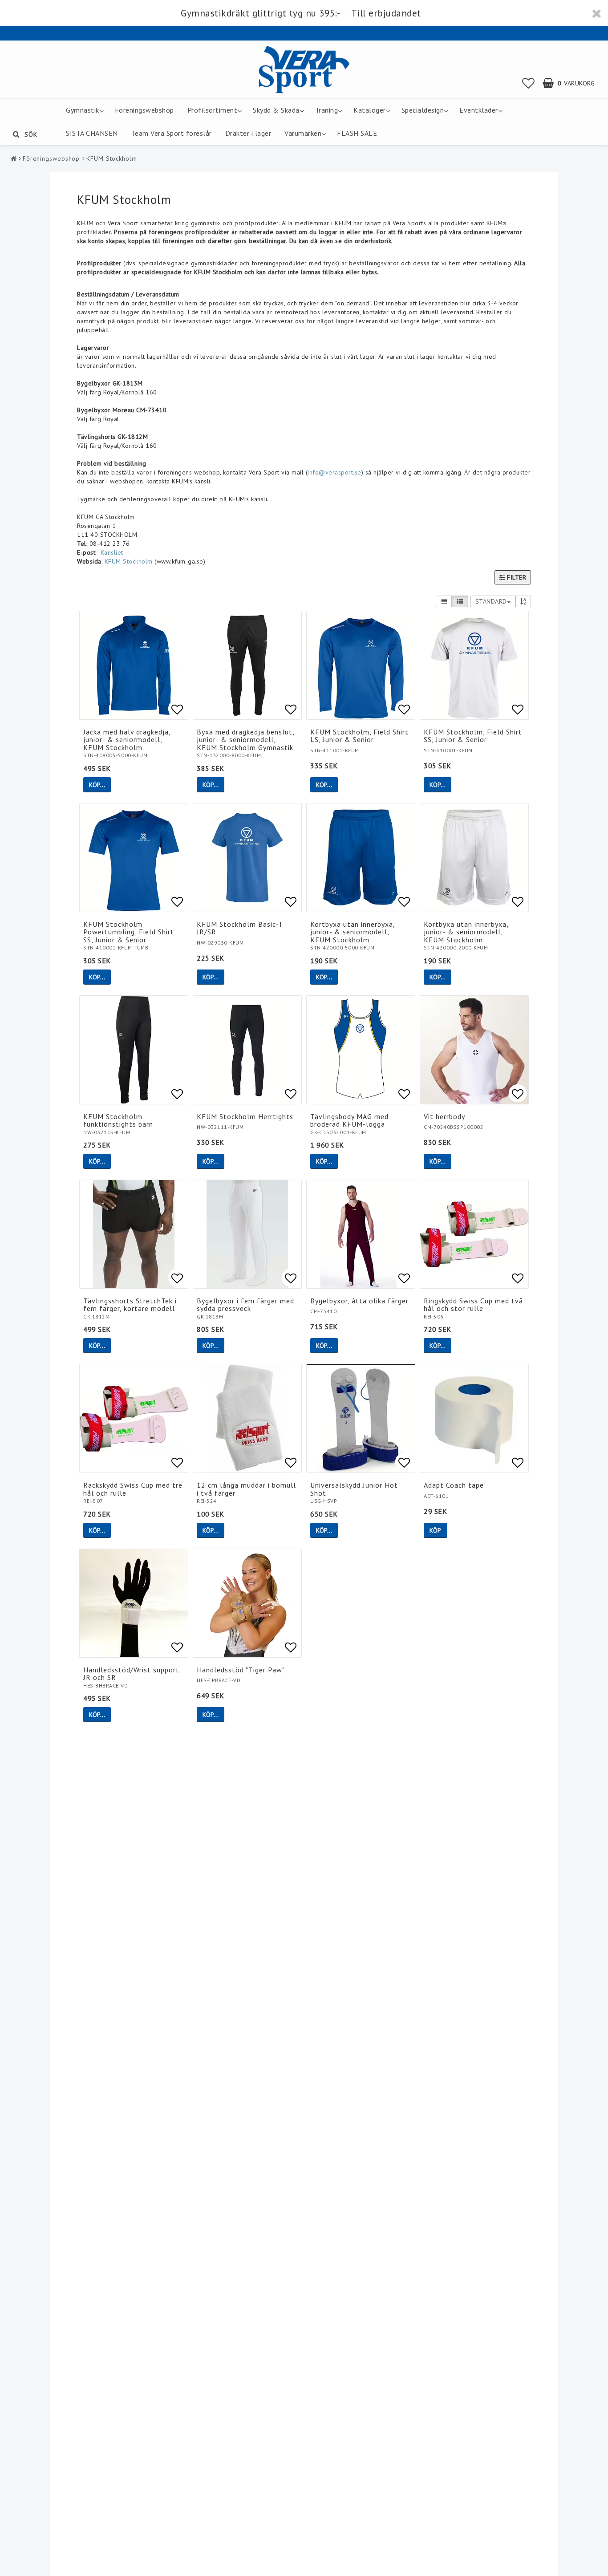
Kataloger (370, 110)
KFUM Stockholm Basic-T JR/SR (240, 928)
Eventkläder (479, 110)
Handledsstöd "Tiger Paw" (241, 1670)
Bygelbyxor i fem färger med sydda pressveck (245, 1305)
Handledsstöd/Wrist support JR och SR (131, 1674)
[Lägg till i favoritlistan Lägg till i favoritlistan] (134, 665)
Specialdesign (423, 110)
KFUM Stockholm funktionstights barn (118, 1120)
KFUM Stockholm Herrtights (245, 1116)
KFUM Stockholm (112, 158)
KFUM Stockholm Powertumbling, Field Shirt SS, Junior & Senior (129, 932)
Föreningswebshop (144, 110)
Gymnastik (83, 110)
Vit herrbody (444, 1116)
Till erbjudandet (386, 13)
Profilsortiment (213, 110)
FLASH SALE (357, 133)
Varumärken (303, 133)
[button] (529, 83)
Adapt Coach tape (454, 1485)
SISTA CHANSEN (92, 133)
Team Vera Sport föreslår (172, 133)
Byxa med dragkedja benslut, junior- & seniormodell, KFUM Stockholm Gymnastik (245, 740)
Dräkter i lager (248, 133)
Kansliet (112, 552)
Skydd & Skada (276, 110)
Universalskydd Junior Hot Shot (354, 1489)
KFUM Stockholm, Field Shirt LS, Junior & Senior (359, 736)
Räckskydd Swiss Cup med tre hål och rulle (133, 1489)
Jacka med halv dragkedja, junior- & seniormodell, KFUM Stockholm (127, 740)
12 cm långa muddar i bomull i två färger (246, 1489)
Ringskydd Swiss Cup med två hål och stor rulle (473, 1305)
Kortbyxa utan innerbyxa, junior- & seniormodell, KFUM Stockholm (353, 932)
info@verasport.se (334, 472)
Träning (327, 110)
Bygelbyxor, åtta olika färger (359, 1301)
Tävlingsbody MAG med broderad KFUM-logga (349, 1120)
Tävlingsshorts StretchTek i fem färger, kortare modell (130, 1305)
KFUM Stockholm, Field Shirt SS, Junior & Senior (473, 736)
